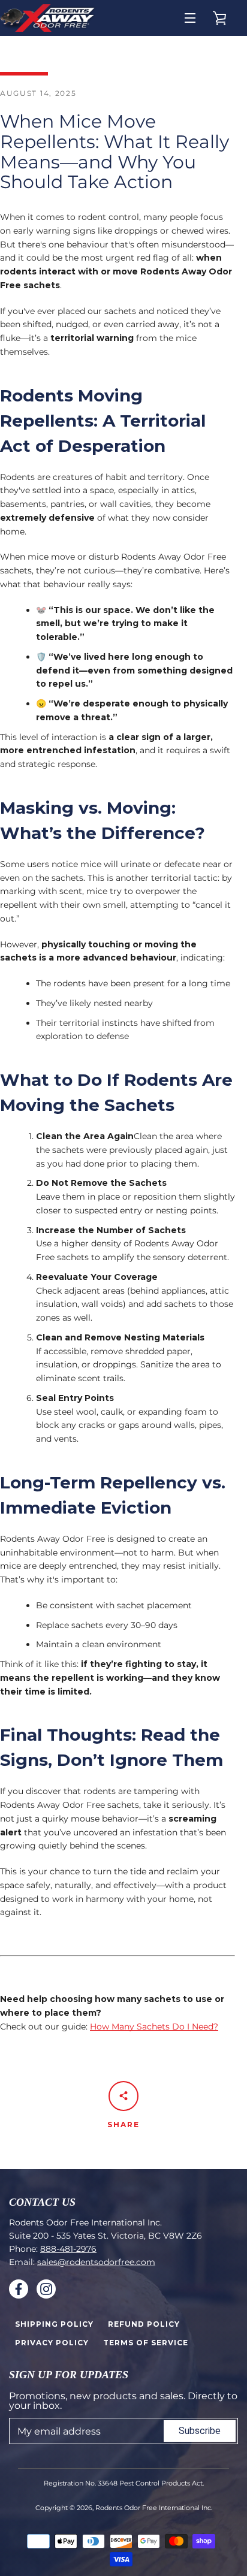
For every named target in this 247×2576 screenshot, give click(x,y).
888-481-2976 (68, 2249)
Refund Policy (144, 2324)
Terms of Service (146, 2343)
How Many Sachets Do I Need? (154, 2027)
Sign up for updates (69, 2375)
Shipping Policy (54, 2324)
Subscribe (200, 2431)
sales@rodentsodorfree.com (96, 2262)
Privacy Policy (52, 2343)
